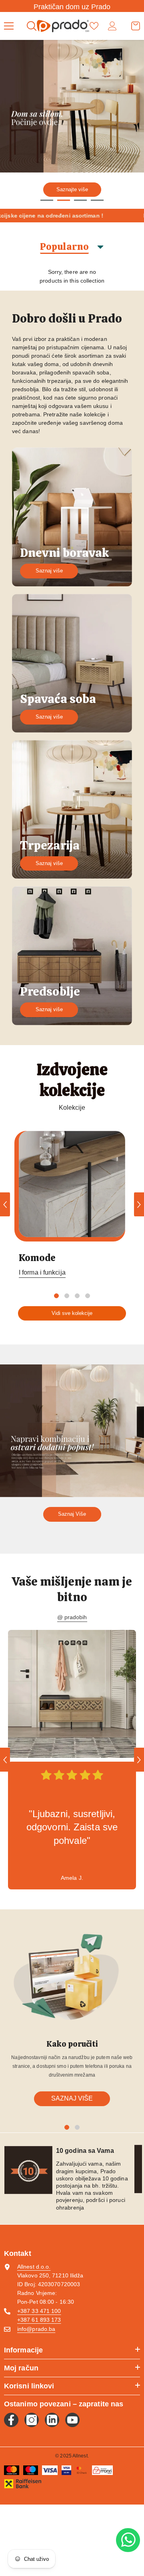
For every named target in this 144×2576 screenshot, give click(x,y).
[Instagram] (32, 2420)
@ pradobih (72, 1617)
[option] (72, 124)
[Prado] (72, 1184)
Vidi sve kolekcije (72, 1313)
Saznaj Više (72, 1514)
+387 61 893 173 (39, 2320)
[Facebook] (11, 2420)
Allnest (80, 2456)
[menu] (9, 26)
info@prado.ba (36, 2329)
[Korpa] (136, 26)
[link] (72, 1694)
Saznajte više (72, 189)
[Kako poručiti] (72, 1978)
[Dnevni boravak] (72, 517)
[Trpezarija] (72, 809)
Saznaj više (49, 571)
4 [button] (97, 200)
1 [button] (47, 200)
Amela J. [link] (72, 1878)
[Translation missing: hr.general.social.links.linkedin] (52, 2420)
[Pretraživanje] (32, 26)
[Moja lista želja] (94, 26)
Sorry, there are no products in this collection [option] (72, 276)
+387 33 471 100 (39, 2311)
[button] (5, 1204)
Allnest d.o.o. (34, 2267)
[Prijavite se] (112, 26)
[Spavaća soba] (72, 663)
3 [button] (80, 200)
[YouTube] (72, 2420)
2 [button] (64, 200)
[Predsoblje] (72, 955)
